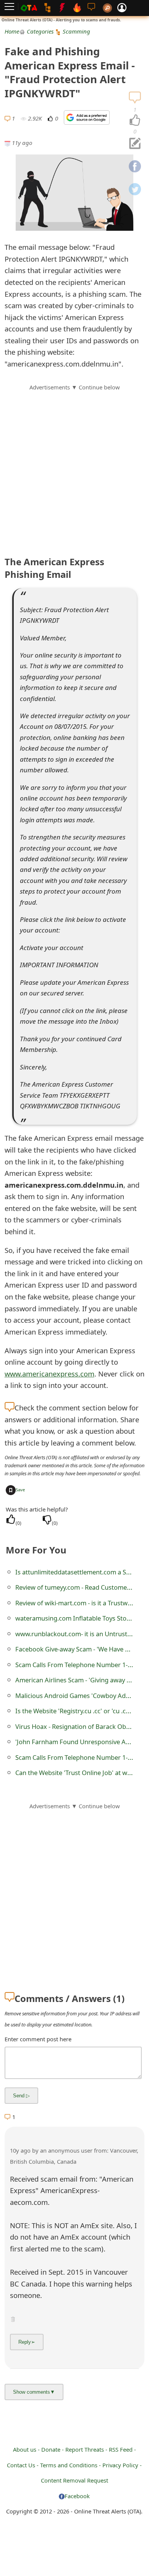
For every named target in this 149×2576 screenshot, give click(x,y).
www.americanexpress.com (49, 1374)
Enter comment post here (38, 2039)
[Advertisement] (74, 466)
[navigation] (135, 121)
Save (20, 1490)
